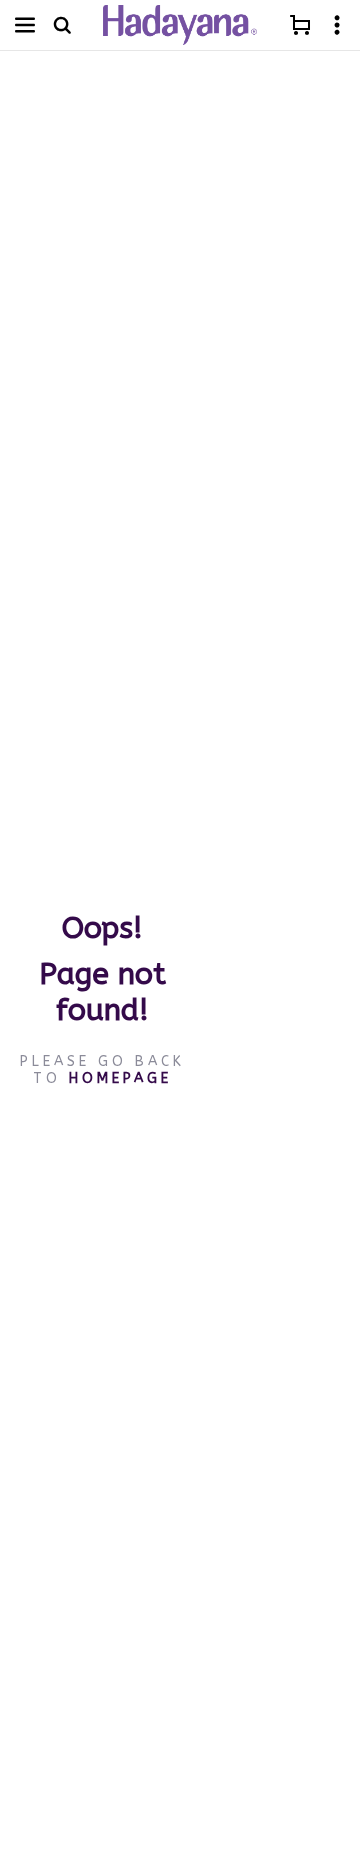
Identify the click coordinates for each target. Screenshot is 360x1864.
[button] (25, 25)
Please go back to (102, 1069)
